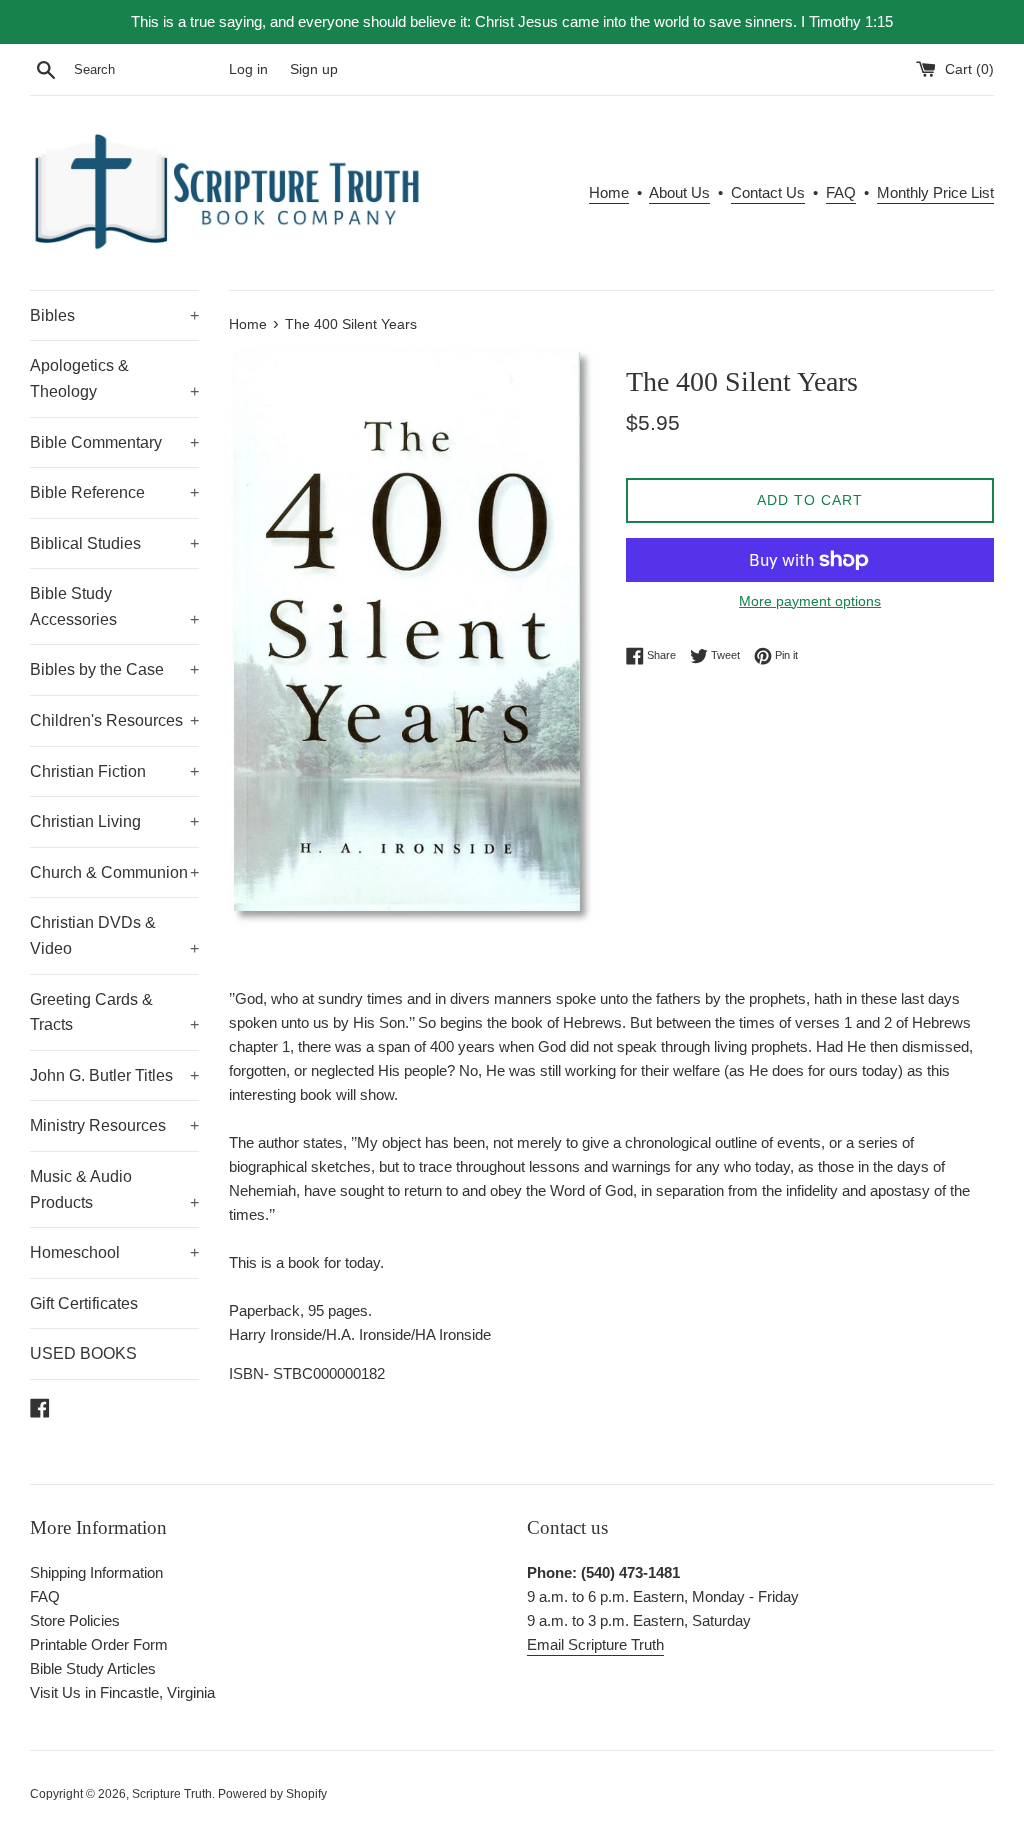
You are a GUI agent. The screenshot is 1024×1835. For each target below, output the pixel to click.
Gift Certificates (84, 1303)
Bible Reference (114, 492)
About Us (679, 192)
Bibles (114, 315)
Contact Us (768, 192)
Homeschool (114, 1252)
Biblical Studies (114, 543)
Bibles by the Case (114, 669)
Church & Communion (114, 872)
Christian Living (114, 821)
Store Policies (75, 1620)
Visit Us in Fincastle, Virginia (122, 1692)
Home (609, 192)
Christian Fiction (114, 771)
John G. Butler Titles (114, 1075)
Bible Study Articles (93, 1668)
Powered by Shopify (272, 1794)
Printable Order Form (99, 1644)
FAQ (841, 192)
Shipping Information (96, 1572)
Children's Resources (114, 720)
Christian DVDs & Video (114, 935)
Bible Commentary (114, 442)
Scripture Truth (172, 1794)
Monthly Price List (935, 192)
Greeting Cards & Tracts (114, 1012)
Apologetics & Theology (114, 378)
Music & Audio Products (114, 1189)
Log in (248, 69)
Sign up (314, 69)
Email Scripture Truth (595, 1644)
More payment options (810, 601)
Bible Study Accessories (114, 606)
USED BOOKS (83, 1353)
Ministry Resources (114, 1125)
